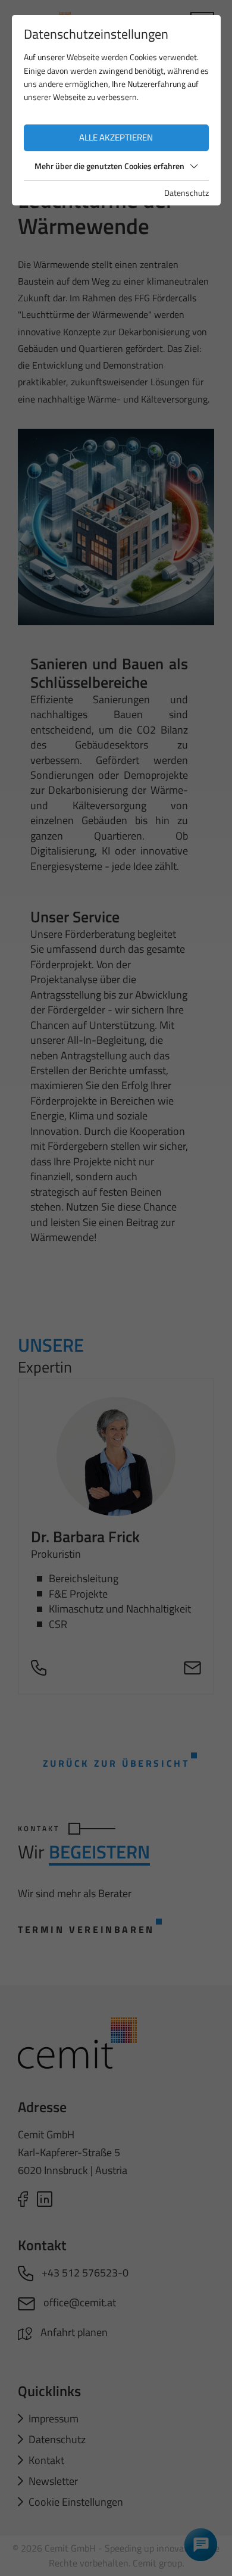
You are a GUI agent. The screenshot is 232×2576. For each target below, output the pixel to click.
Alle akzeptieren (116, 137)
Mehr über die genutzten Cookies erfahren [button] (109, 166)
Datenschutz (186, 193)
